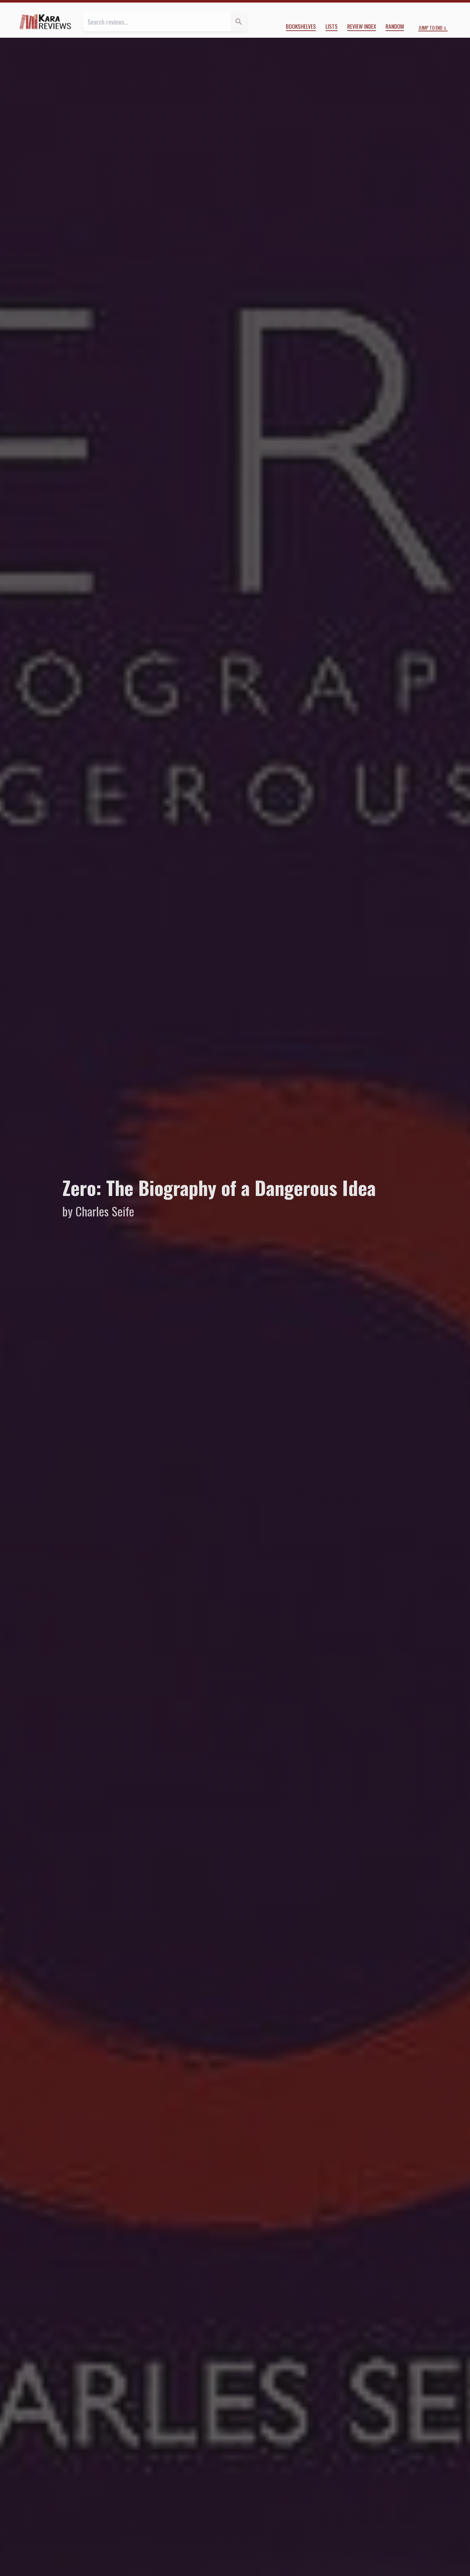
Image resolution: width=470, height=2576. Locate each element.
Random (395, 26)
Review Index (362, 26)
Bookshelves (301, 26)
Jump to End (430, 28)
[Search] (239, 22)
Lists (332, 26)
